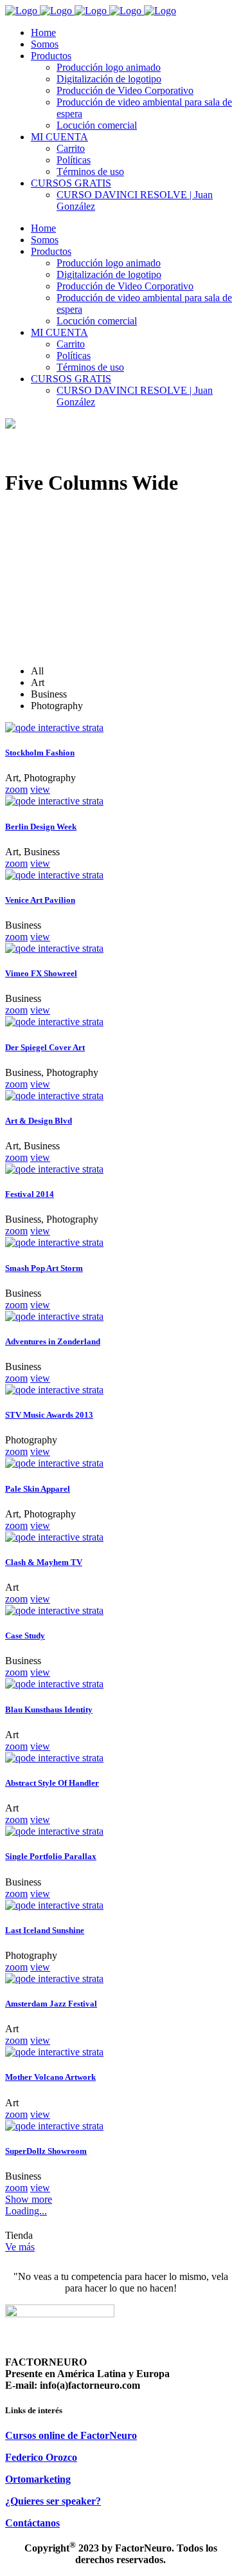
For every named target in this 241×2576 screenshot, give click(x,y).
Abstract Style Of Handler (52, 1783)
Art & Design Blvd (39, 1121)
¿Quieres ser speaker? (53, 2501)
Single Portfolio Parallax (51, 1856)
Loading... (26, 2211)
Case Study (25, 1635)
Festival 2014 (30, 1194)
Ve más (20, 2247)
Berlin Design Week (41, 827)
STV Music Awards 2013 (49, 1415)
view (40, 789)
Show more (29, 2199)
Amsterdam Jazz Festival (51, 2004)
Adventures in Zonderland (53, 1341)
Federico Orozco (41, 2457)
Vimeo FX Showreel (41, 973)
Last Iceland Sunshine (45, 1930)
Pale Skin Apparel (38, 1489)
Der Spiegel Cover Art (45, 1047)
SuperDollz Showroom (46, 2151)
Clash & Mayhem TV (44, 1562)
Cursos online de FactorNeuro (71, 2435)
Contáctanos (32, 2523)
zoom (16, 789)
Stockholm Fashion (40, 753)
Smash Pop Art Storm (44, 1268)
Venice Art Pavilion (40, 900)
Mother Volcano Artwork (50, 2077)
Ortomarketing (38, 2479)
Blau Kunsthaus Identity (49, 1710)
